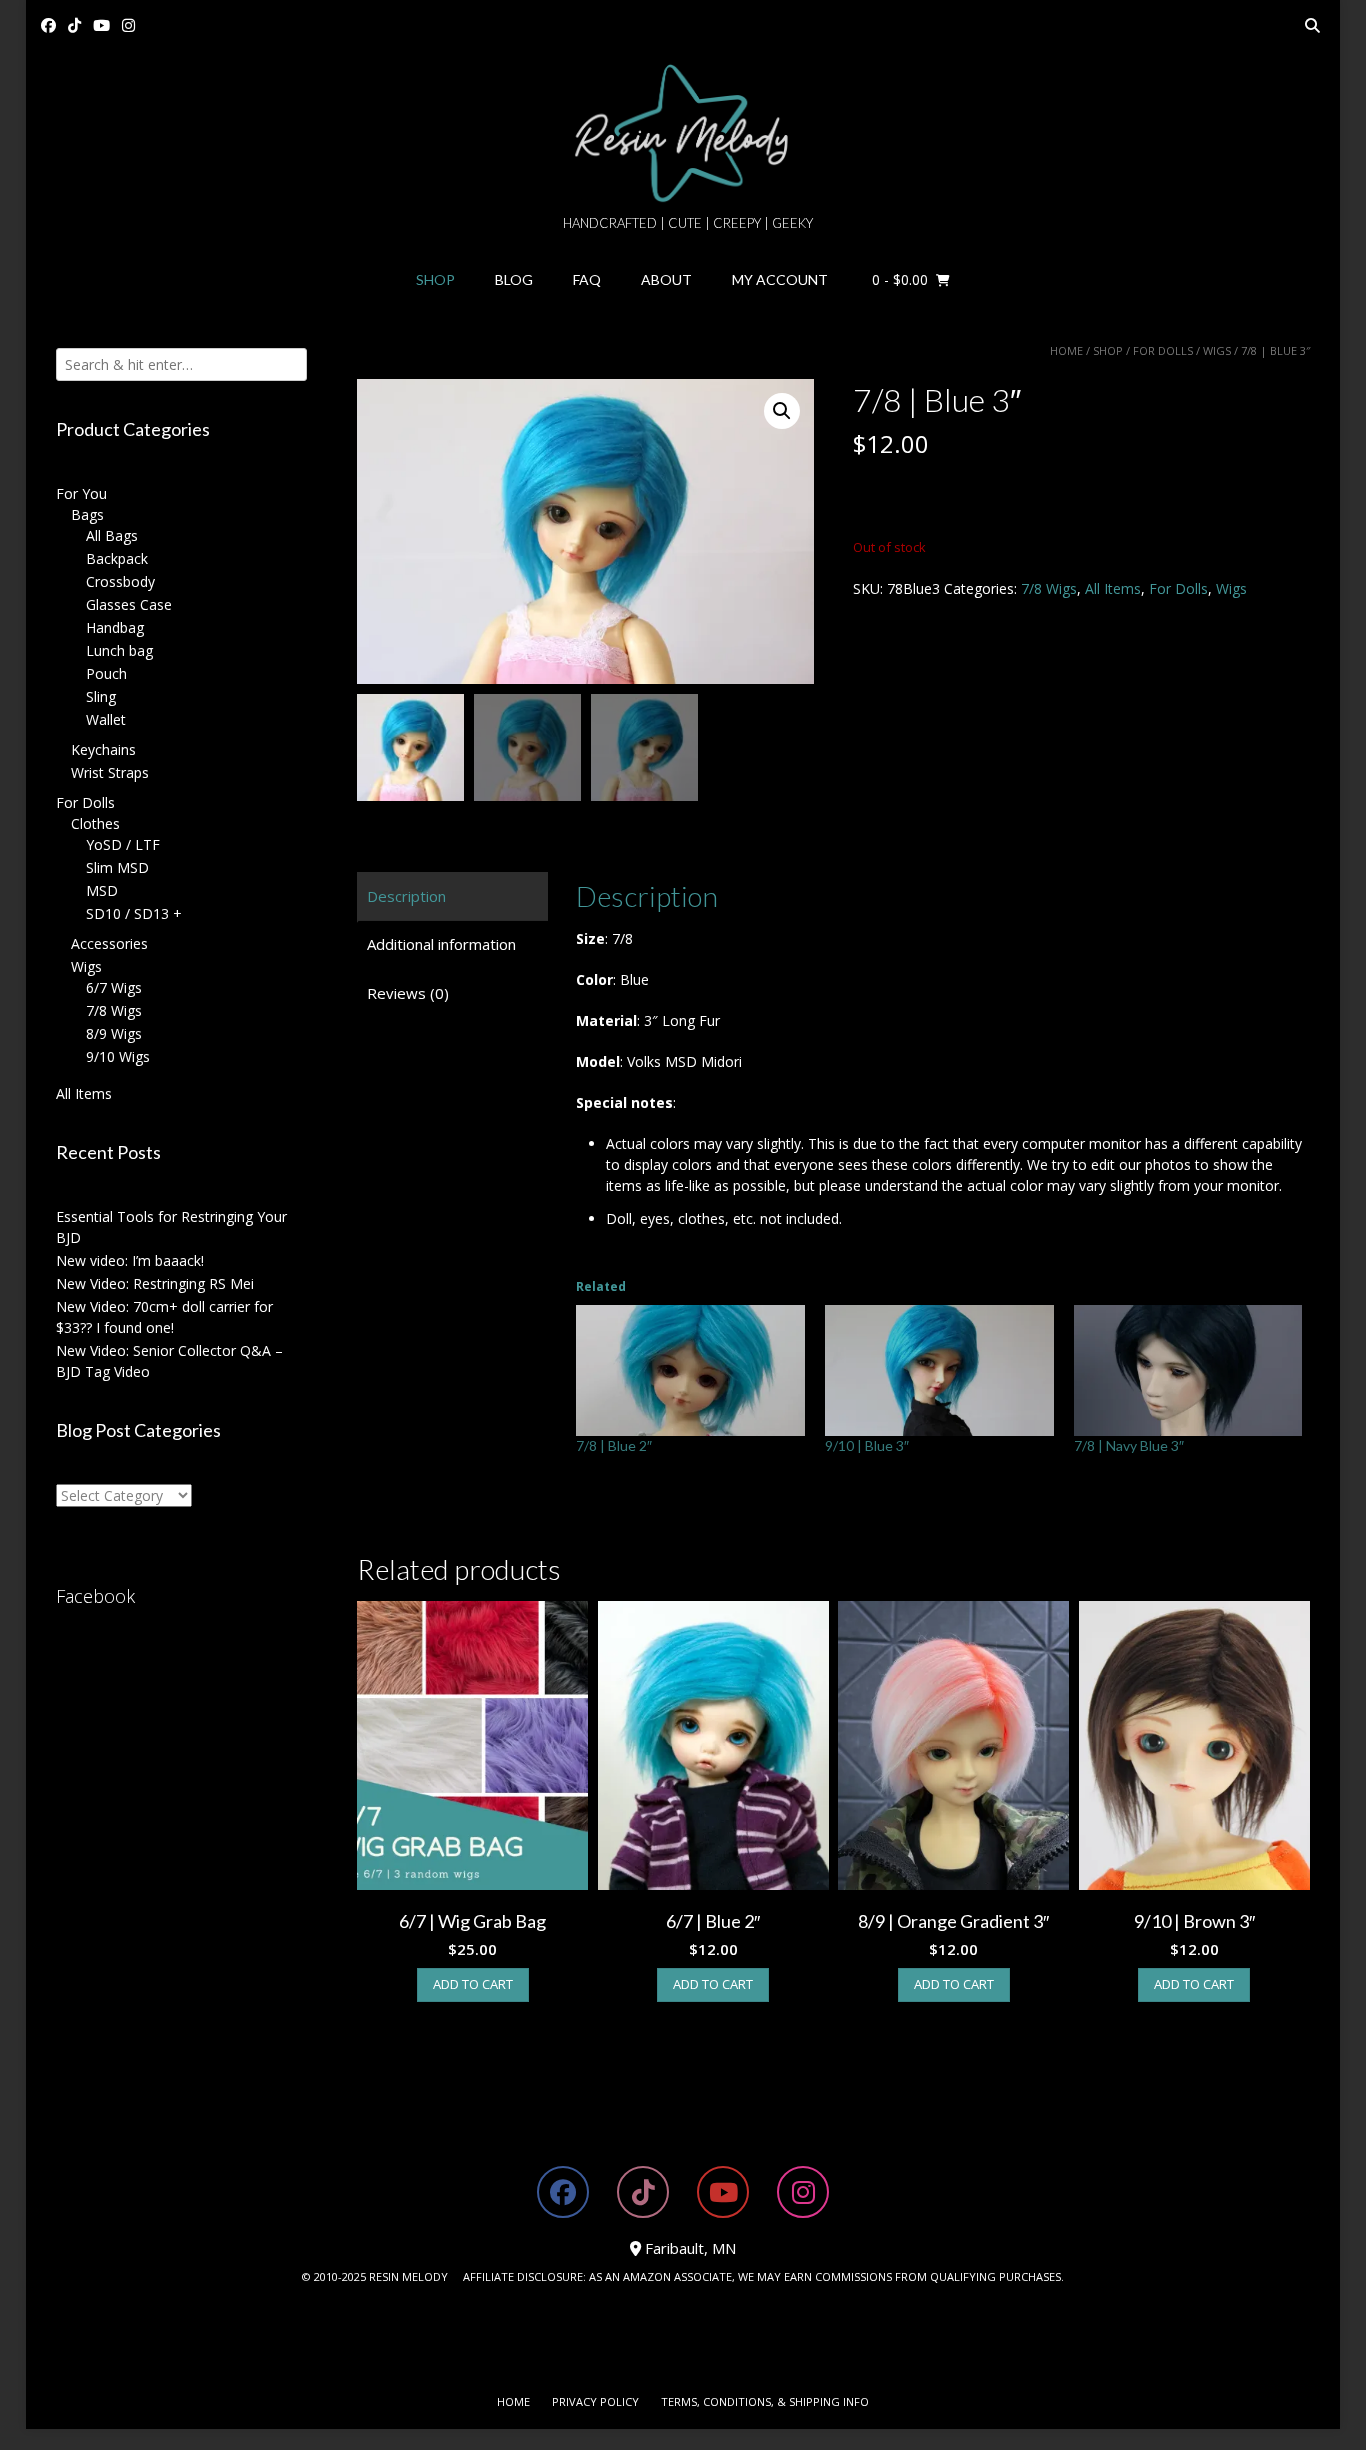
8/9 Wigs (114, 1033)
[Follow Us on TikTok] (74, 25)
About (666, 279)
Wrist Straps (110, 772)
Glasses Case (129, 604)
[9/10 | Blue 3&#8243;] (939, 1370)
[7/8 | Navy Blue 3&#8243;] (1188, 1370)
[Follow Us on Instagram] (128, 25)
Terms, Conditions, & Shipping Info (765, 2401)
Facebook (95, 1596)
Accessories (109, 943)
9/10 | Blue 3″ (867, 1445)
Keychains (103, 749)
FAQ (587, 279)
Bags (87, 514)
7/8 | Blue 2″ (614, 1445)
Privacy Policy (595, 2401)
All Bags (112, 535)
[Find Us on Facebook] (48, 25)
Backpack (117, 558)
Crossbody (120, 581)
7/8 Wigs (1049, 588)
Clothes (95, 823)
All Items (1113, 588)
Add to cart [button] (473, 1984)
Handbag (115, 627)
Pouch (106, 673)
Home (1066, 350)
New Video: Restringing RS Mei (155, 1283)
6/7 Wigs (114, 987)
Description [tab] (406, 896)
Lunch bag (119, 650)
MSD (102, 890)
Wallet (106, 719)
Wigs (1217, 350)
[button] (782, 411)
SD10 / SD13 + (134, 913)
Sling (101, 696)
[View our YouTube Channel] (101, 25)
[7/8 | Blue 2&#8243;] (690, 1370)
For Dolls (1163, 350)
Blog (514, 279)
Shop (435, 279)
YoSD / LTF (123, 844)
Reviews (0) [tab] (408, 993)
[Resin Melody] (683, 133)
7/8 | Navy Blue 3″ (1129, 1445)
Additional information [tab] (441, 944)
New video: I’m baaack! (130, 1260)
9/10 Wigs (118, 1056)
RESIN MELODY (408, 2276)
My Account (780, 279)
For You (81, 493)
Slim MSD (117, 867)
